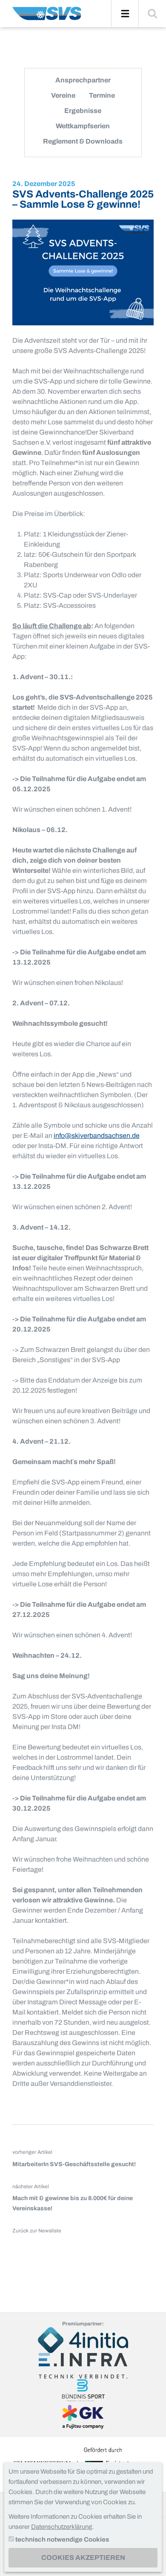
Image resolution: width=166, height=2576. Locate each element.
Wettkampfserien (83, 126)
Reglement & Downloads (83, 141)
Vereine (63, 95)
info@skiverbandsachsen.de (97, 1136)
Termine (102, 95)
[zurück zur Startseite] (47, 17)
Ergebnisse (83, 111)
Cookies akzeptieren (83, 2558)
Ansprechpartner (83, 80)
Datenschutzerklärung (62, 2527)
